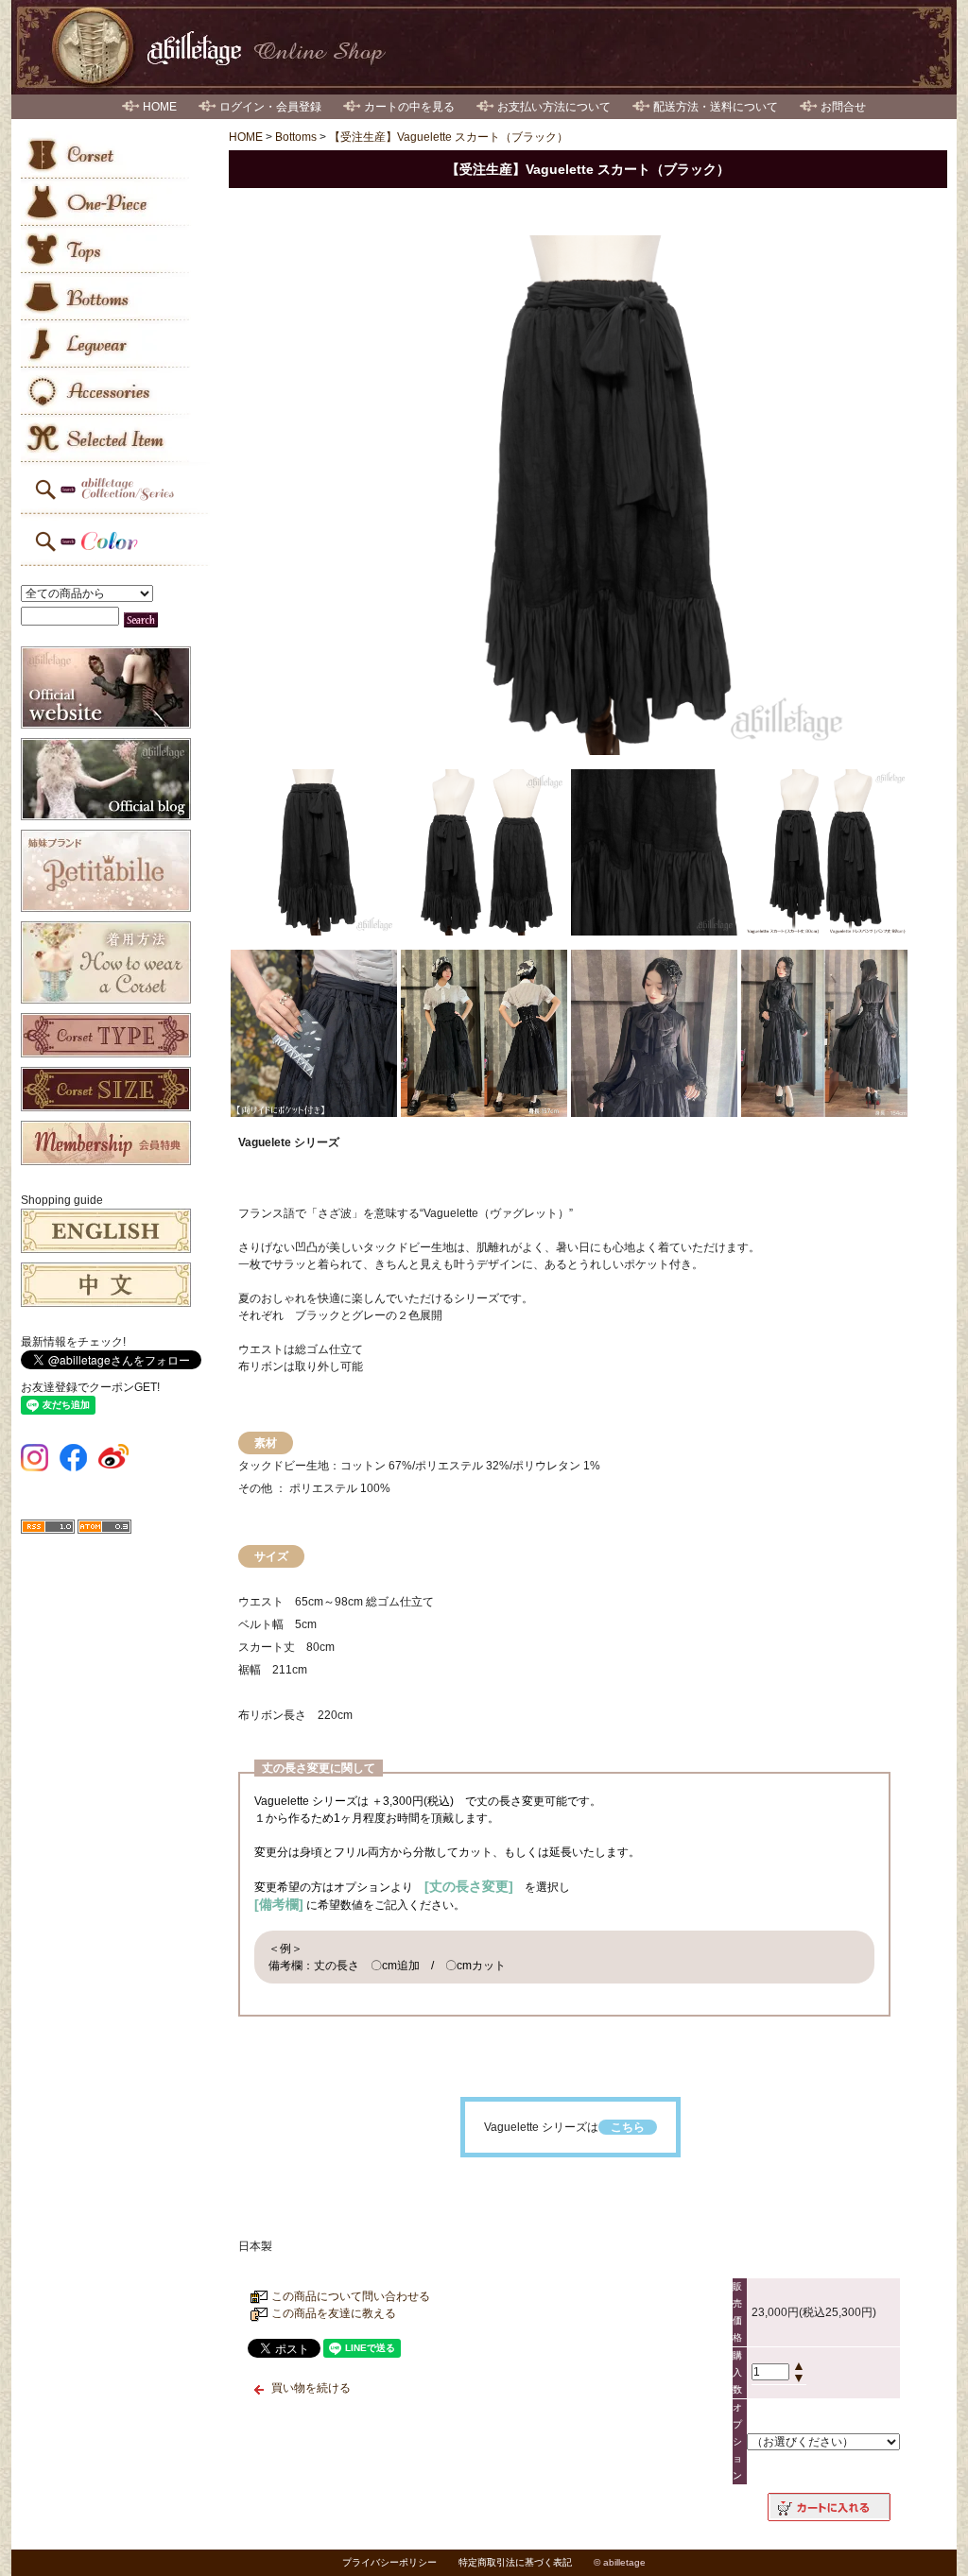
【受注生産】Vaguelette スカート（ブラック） (449, 137)
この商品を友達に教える (334, 2313)
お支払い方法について (554, 107)
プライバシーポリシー (389, 2562)
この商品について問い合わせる (351, 2296)
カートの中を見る (409, 107)
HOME (160, 107)
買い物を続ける (311, 2388)
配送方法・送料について (716, 107)
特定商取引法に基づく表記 (515, 2562)
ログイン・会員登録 (270, 107)
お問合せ (843, 107)
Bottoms (296, 137)
